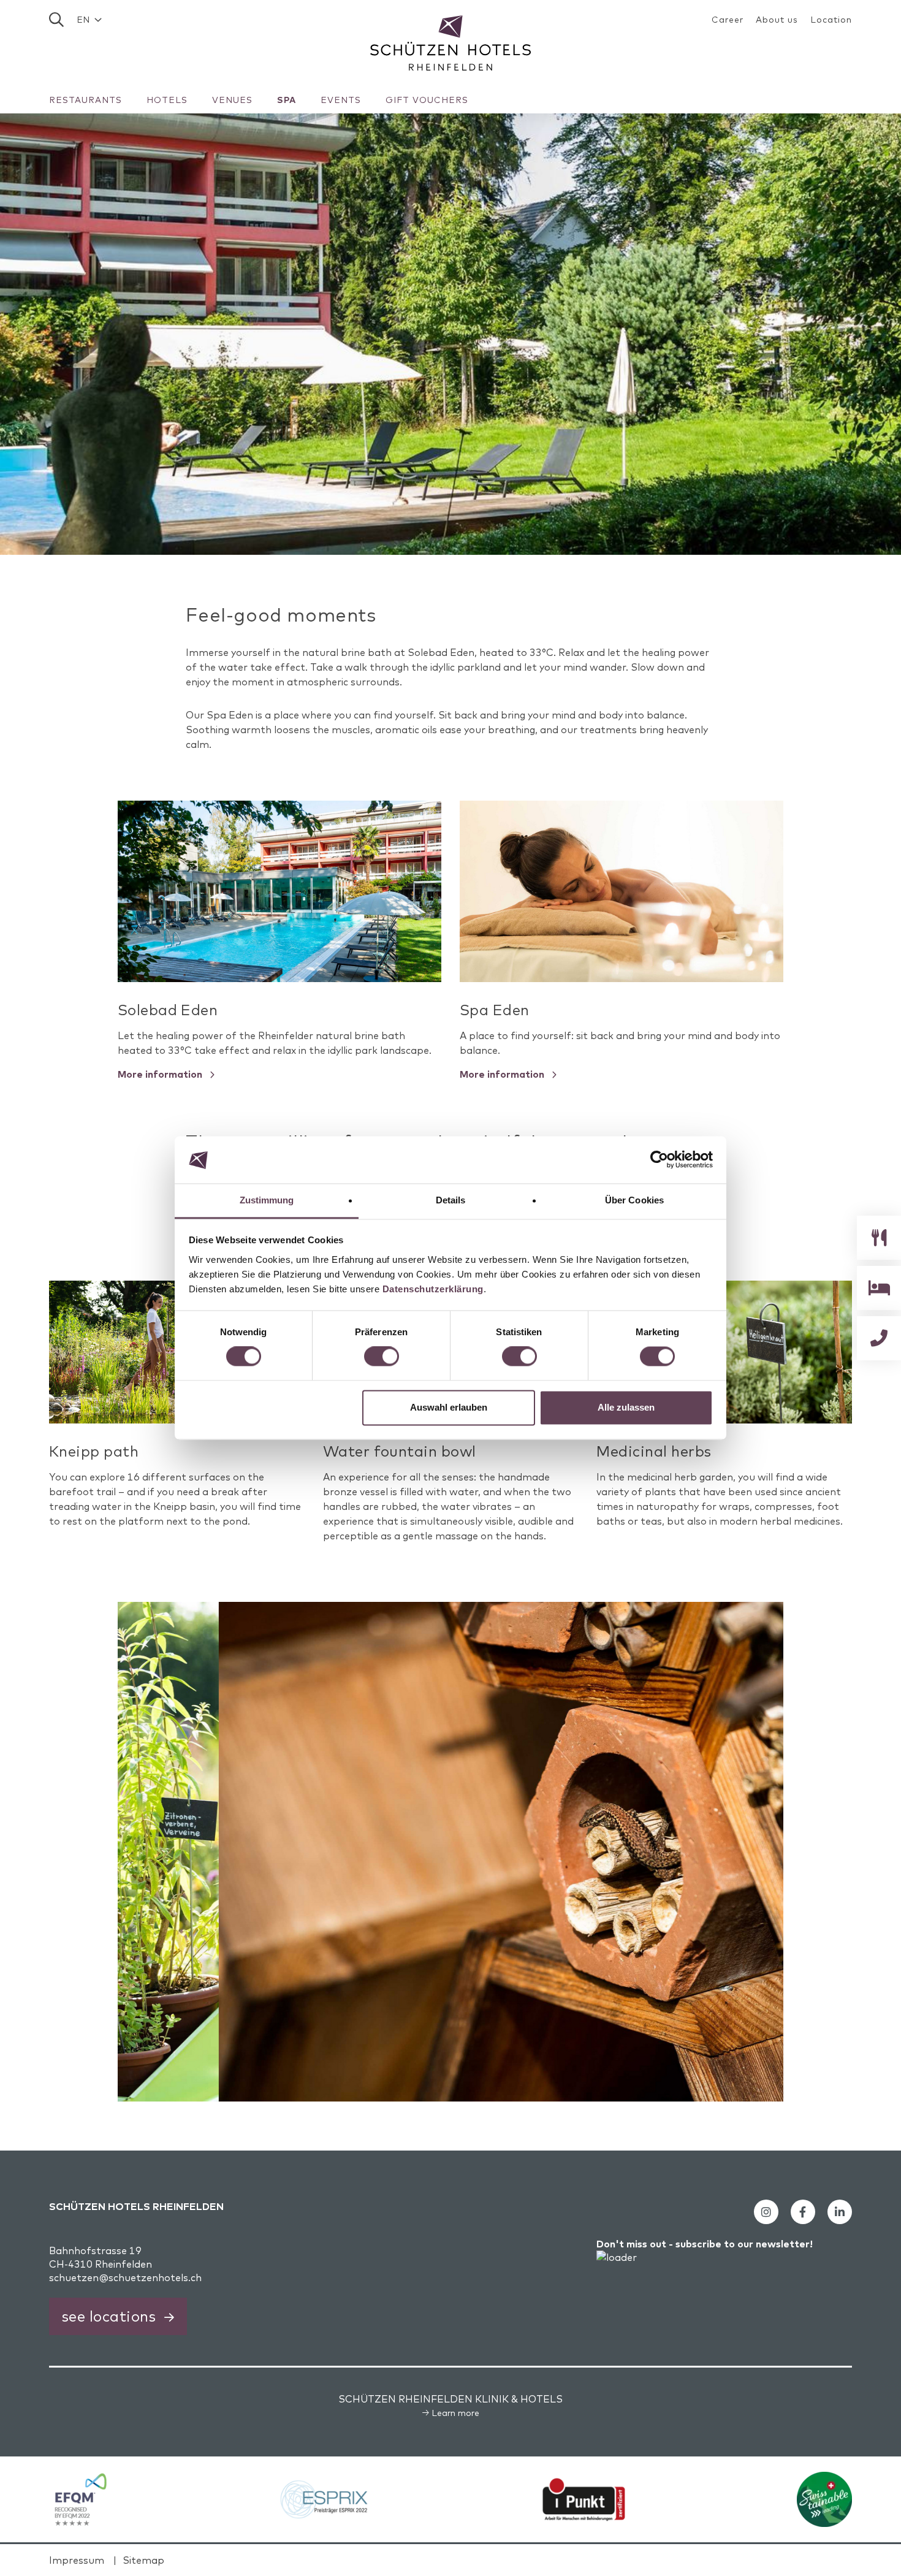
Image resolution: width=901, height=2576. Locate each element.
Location (831, 20)
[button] (89, 20)
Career (728, 20)
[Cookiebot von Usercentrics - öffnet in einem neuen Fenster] (659, 1160)
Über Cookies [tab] (634, 1200)
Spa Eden (495, 1010)
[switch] (382, 1357)
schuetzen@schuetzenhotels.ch (125, 2277)
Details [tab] (451, 1200)
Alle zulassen (626, 1407)
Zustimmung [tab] (267, 1200)
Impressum (77, 2560)
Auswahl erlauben (449, 1407)
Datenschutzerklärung (433, 1289)
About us (777, 20)
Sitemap (143, 2560)
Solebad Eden (168, 1010)
